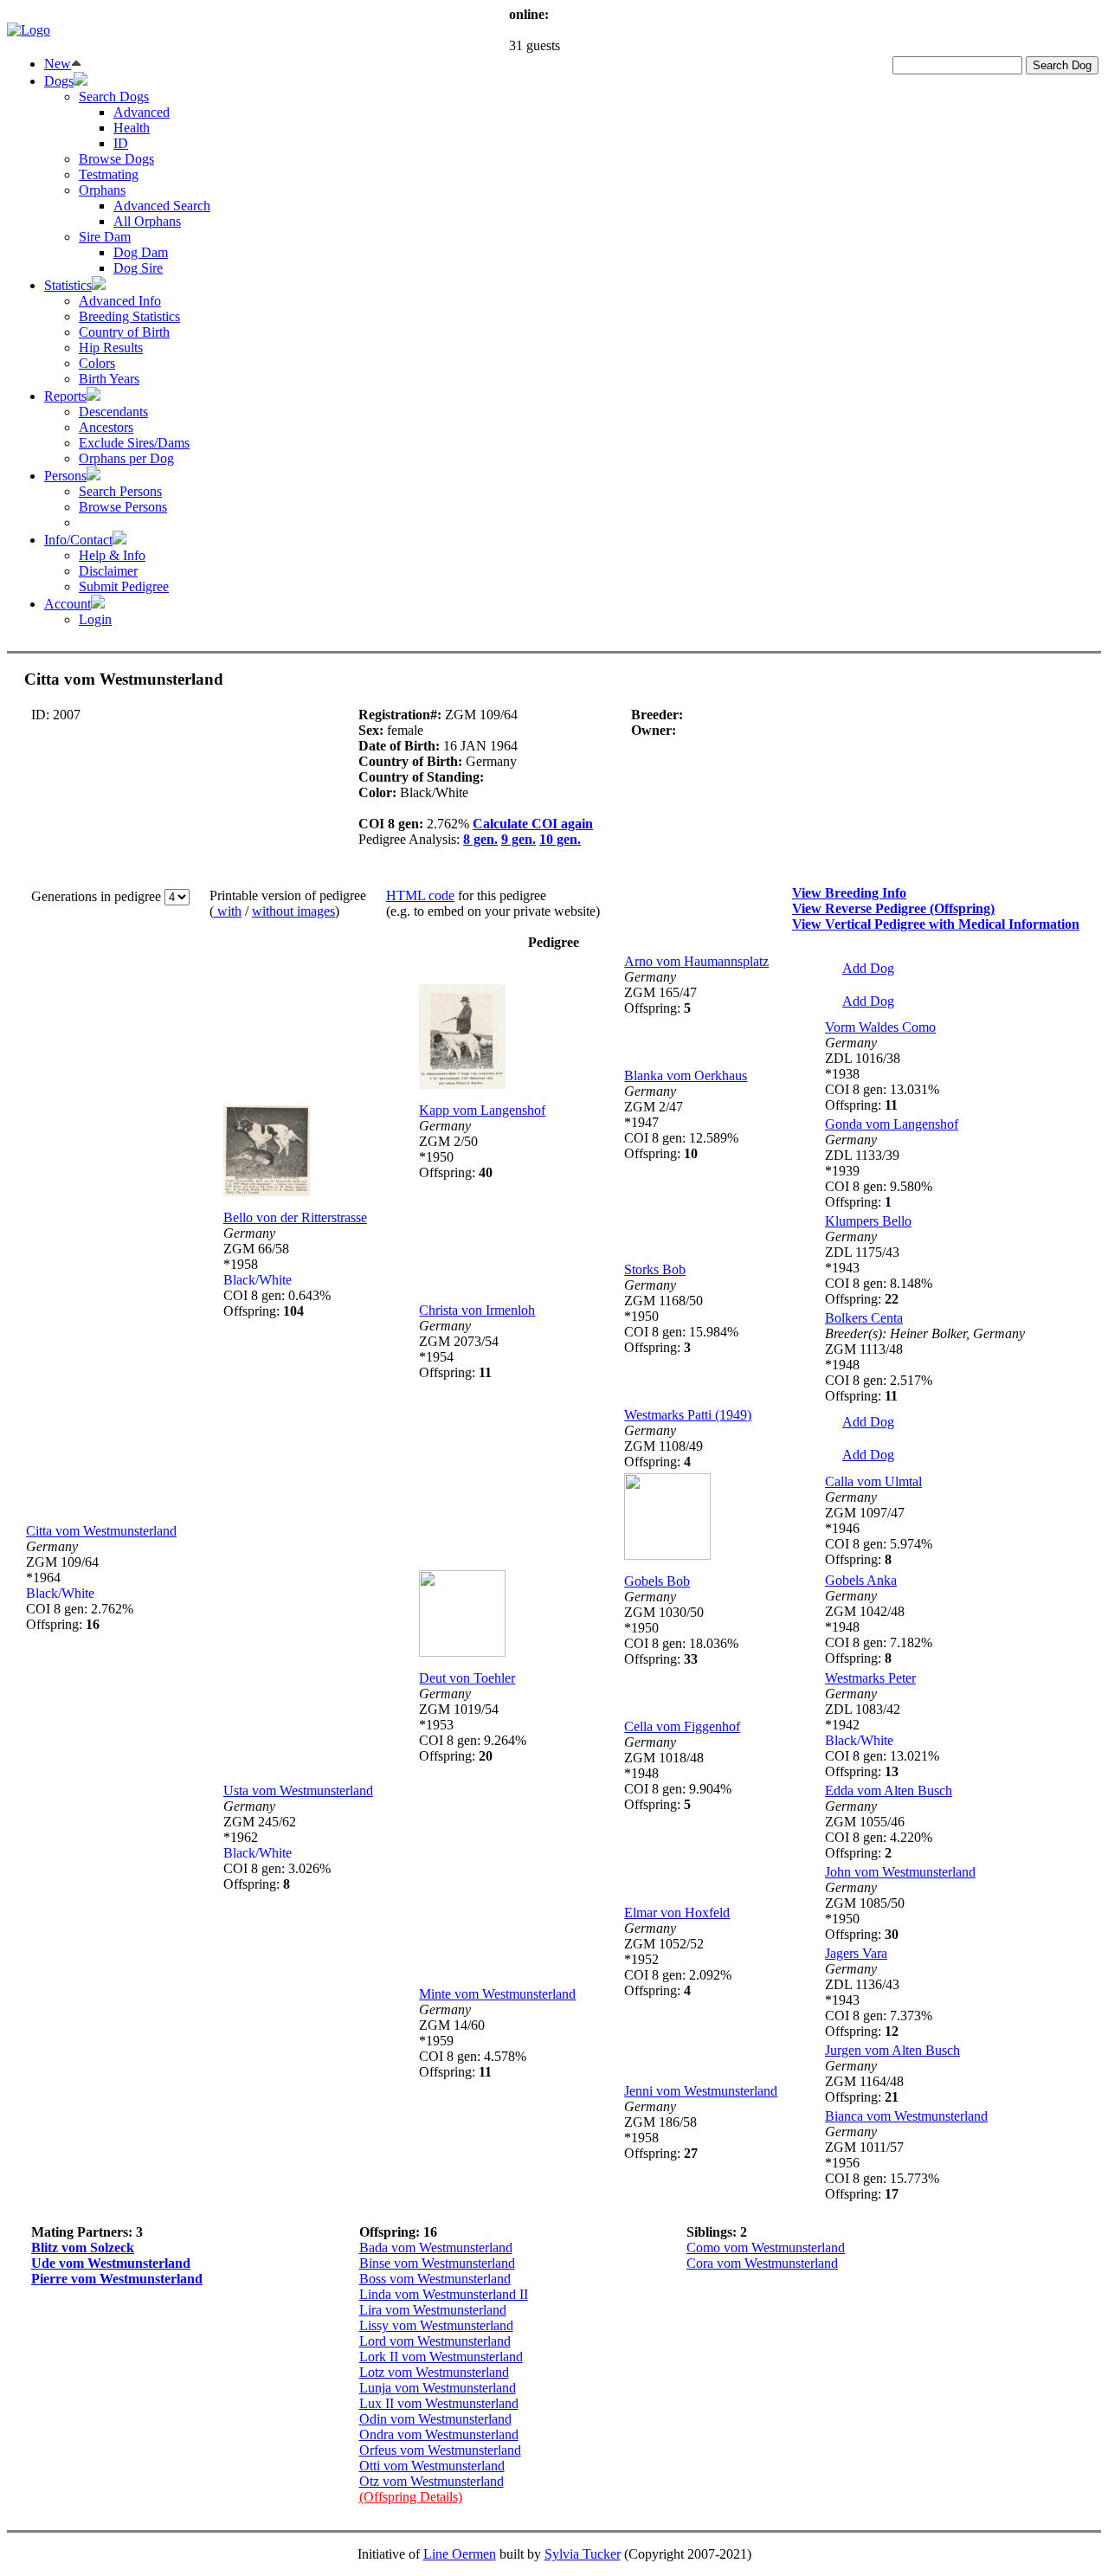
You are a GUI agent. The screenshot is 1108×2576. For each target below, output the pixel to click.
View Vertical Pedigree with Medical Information (936, 924)
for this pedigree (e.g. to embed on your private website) (493, 903)
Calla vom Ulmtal (873, 1481)
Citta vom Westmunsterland (101, 1531)
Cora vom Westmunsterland (762, 2263)
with (228, 911)
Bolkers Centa (864, 1318)
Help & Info (112, 555)
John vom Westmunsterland (900, 1872)
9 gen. (519, 839)
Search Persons (120, 491)
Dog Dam (141, 252)
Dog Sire (138, 268)
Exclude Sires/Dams (134, 443)
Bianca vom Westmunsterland (906, 2116)
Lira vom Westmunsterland (433, 2310)
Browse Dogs (116, 159)
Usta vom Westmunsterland (298, 1790)
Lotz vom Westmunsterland (434, 2372)
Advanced (142, 112)
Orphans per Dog (126, 458)
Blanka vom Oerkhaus (686, 1075)
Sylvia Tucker (583, 2554)
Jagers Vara (856, 1953)
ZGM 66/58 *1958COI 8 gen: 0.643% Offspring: (277, 1272)
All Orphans (147, 221)
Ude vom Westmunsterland (111, 2263)
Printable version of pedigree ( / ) (288, 903)
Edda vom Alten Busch (889, 1790)
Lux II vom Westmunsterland (439, 2403)
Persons (65, 476)
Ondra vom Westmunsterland (439, 2434)
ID (121, 143)
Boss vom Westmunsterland (435, 2279)
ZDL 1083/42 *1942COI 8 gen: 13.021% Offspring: (882, 1732)
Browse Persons (123, 507)
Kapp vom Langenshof (482, 1110)
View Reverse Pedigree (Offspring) (893, 908)
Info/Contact (78, 540)
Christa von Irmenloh (477, 1310)
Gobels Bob (657, 1581)
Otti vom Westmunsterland (432, 2466)
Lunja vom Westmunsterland (438, 2388)
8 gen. (480, 839)
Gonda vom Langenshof (892, 1124)
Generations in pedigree (98, 896)
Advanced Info (120, 301)
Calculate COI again (533, 824)
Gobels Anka (861, 1580)
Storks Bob (655, 1269)
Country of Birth (124, 332)
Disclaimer (108, 571)
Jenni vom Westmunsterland (701, 2091)
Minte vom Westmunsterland (497, 1994)
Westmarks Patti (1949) (688, 1415)
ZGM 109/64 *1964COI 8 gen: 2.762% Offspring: (80, 1585)
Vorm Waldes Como (880, 1027)
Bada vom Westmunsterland (436, 2248)
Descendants (113, 412)
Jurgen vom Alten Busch (892, 2050)
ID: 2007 (56, 715)
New (58, 64)
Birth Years (109, 379)
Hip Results (111, 348)
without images (293, 911)
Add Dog (868, 968)
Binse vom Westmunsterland (437, 2263)
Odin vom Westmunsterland (435, 2419)
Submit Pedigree (124, 586)
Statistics (68, 285)
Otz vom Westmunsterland (432, 2481)
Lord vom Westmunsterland (435, 2341)
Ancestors (106, 427)
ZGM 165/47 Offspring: (660, 992)
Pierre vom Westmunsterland (117, 2279)
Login (95, 619)
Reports (65, 396)
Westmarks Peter (870, 1678)
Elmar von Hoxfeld (677, 1913)
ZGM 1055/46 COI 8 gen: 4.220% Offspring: (879, 1829)
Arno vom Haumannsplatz (696, 961)
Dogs (59, 81)
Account (68, 604)
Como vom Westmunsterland (766, 2248)
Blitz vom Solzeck (83, 2248)
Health (132, 128)
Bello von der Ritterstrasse (295, 1217)
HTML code (420, 895)
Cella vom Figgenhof (682, 1726)
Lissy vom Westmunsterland (436, 2325)
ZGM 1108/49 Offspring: (664, 1446)
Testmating (109, 174)
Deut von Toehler (467, 1678)
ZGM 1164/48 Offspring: (864, 2081)
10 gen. (560, 839)
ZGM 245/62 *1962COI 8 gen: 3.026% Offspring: (277, 1845)
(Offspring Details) (411, 2497)
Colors (97, 363)
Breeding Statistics (129, 316)
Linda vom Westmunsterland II (444, 2294)
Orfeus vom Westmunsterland (440, 2450)
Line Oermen (460, 2554)
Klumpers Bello (868, 1221)
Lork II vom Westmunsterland (441, 2357)
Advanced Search (162, 206)
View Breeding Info (849, 893)
